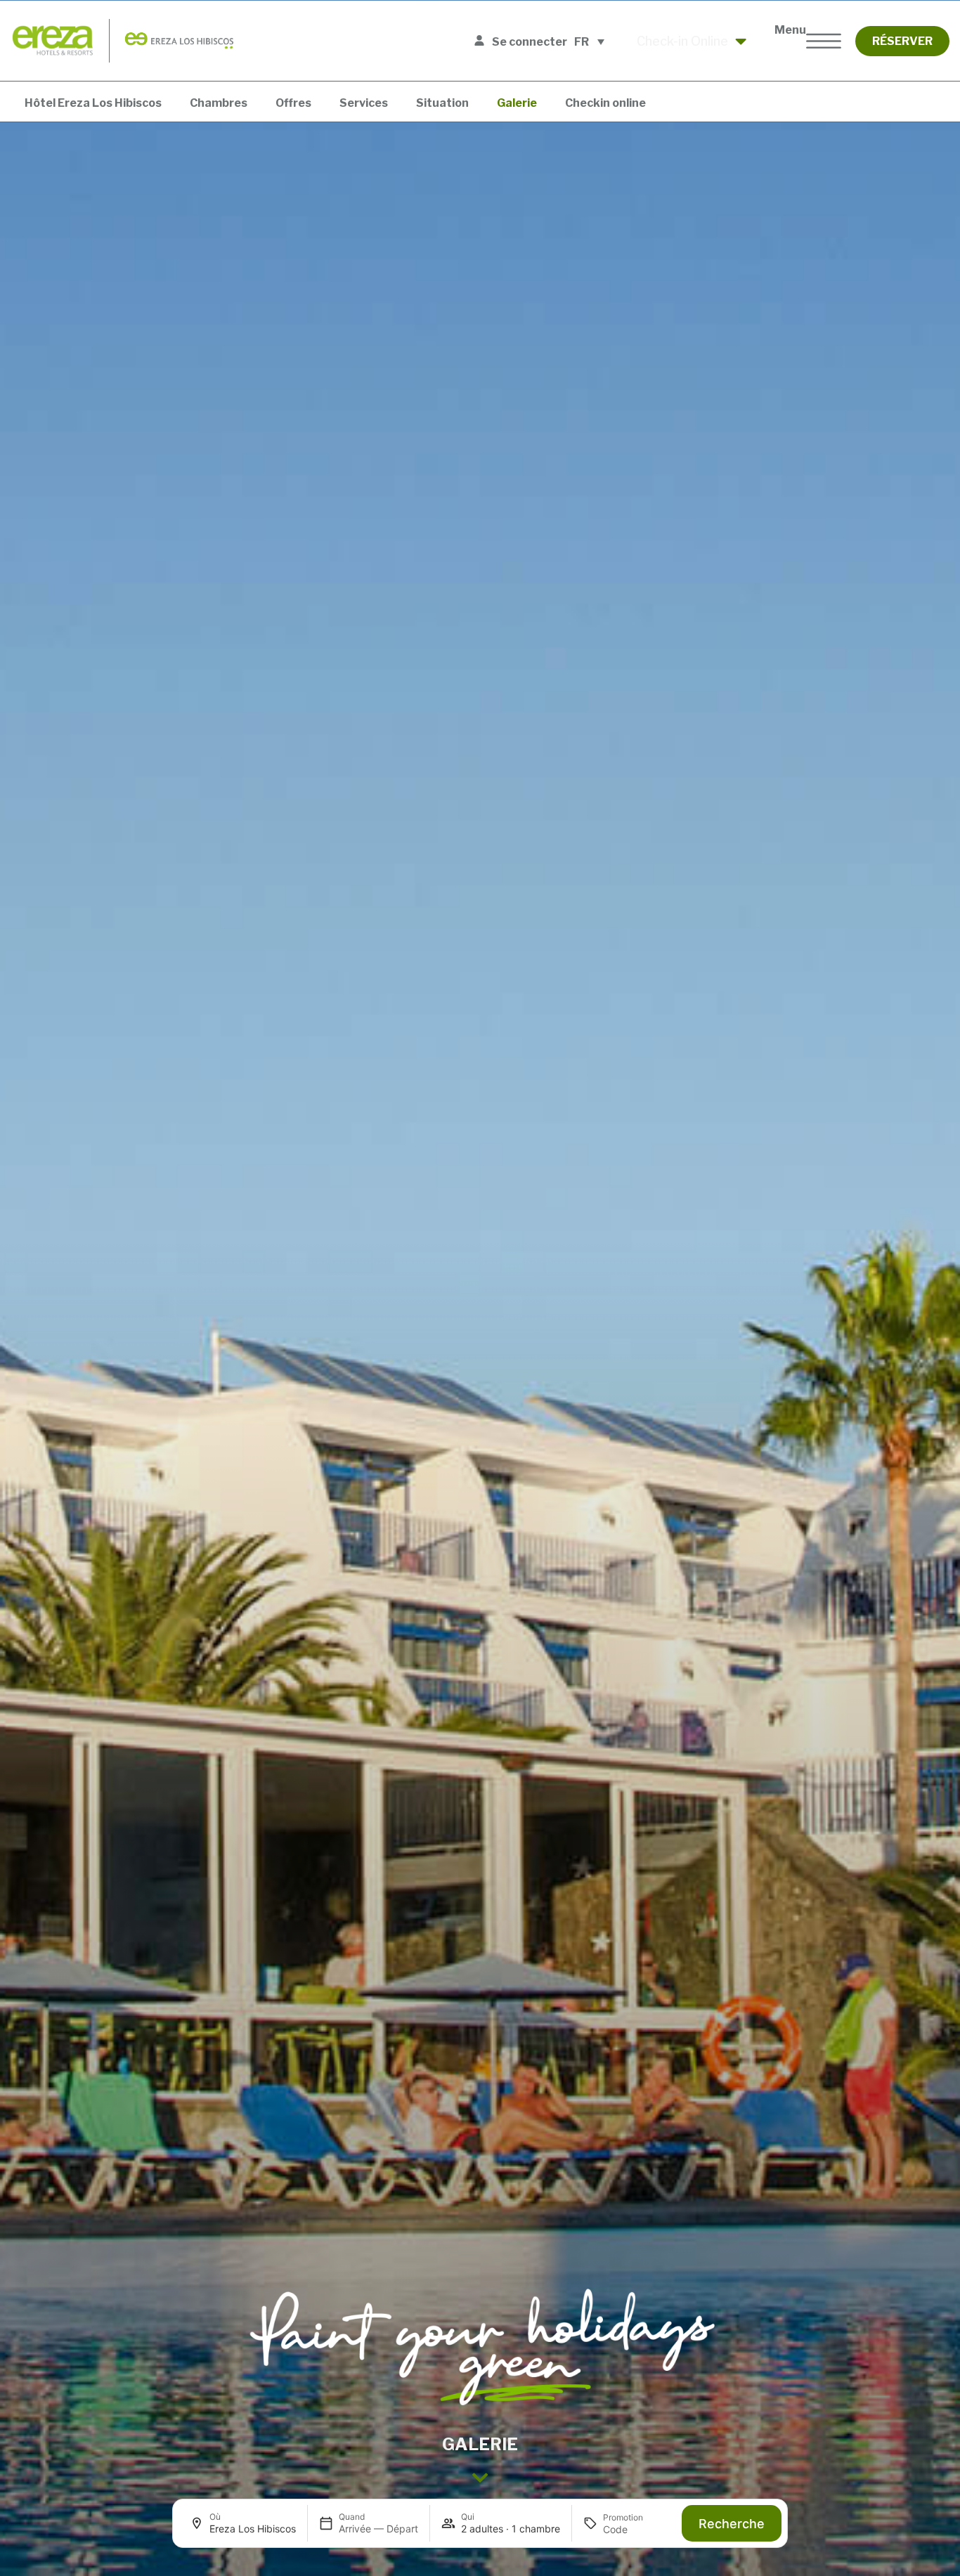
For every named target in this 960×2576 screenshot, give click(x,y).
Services (364, 103)
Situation (442, 103)
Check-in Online (682, 41)
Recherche (732, 2524)
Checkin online (605, 103)
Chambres (219, 103)
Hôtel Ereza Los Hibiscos (93, 103)
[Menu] (824, 41)
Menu (790, 30)
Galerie (517, 103)
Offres (293, 103)
